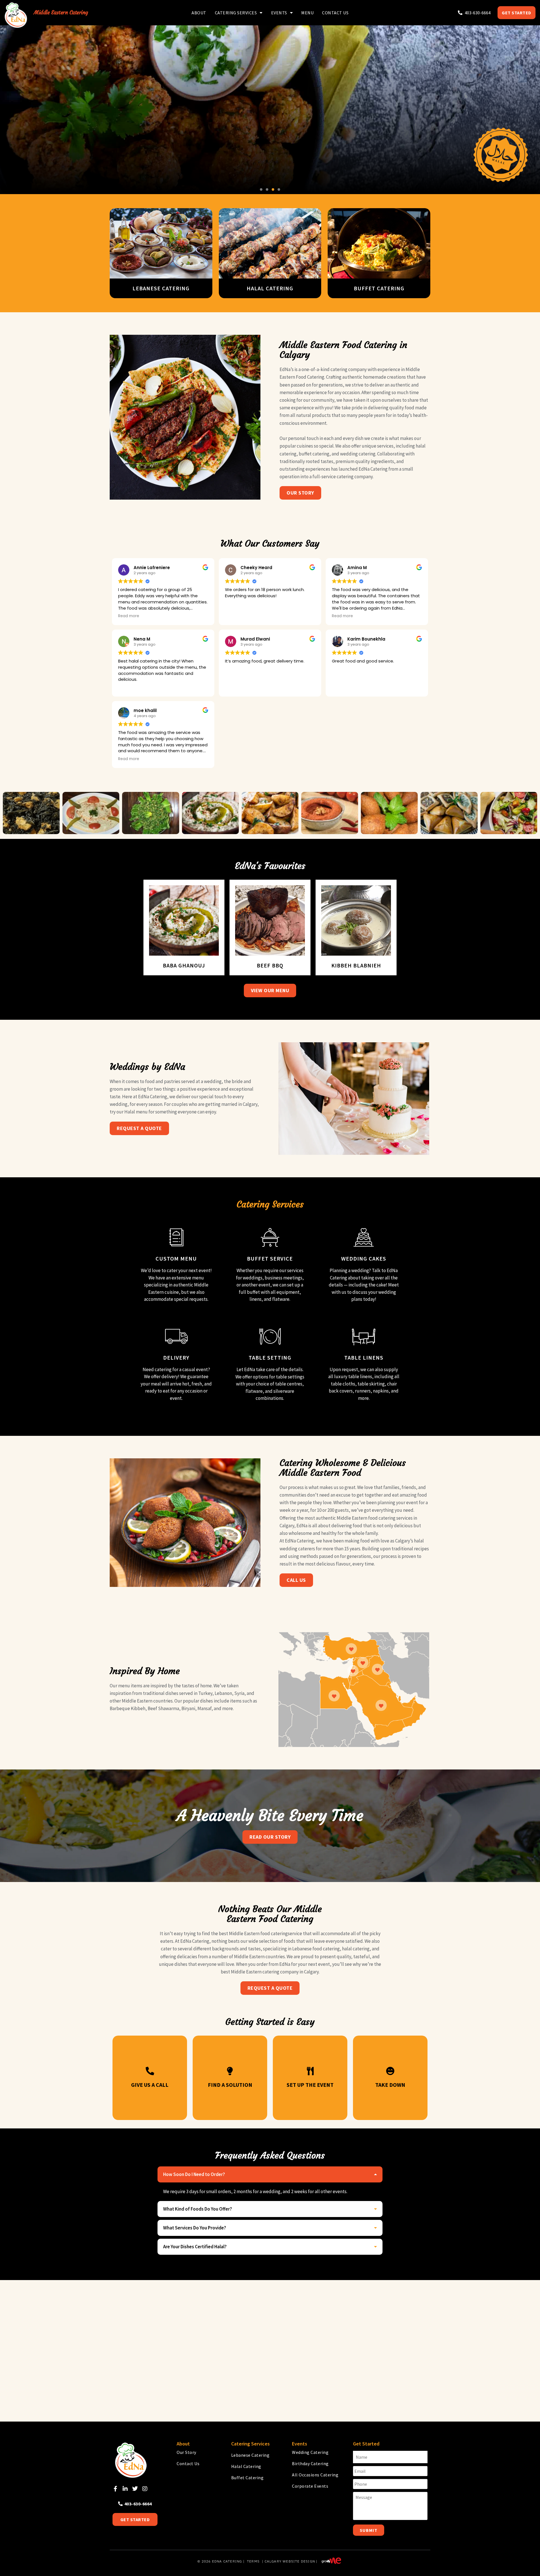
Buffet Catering (247, 2478)
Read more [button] (129, 616)
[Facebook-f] (115, 2489)
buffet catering (314, 454)
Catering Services (236, 13)
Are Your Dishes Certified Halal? (195, 2247)
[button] (261, 189)
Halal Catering (246, 2466)
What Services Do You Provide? (195, 2228)
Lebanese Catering (250, 2455)
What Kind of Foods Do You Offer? (198, 2209)
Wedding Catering (310, 2452)
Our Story (186, 2452)
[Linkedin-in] (125, 2489)
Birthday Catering (310, 2463)
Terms (253, 2561)
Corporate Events (310, 2486)
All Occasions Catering (315, 2475)
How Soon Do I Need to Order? (194, 2174)
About (199, 13)
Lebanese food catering (316, 1949)
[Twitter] (135, 2489)
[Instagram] (145, 2489)
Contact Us (335, 13)
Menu (307, 13)
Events (279, 13)
